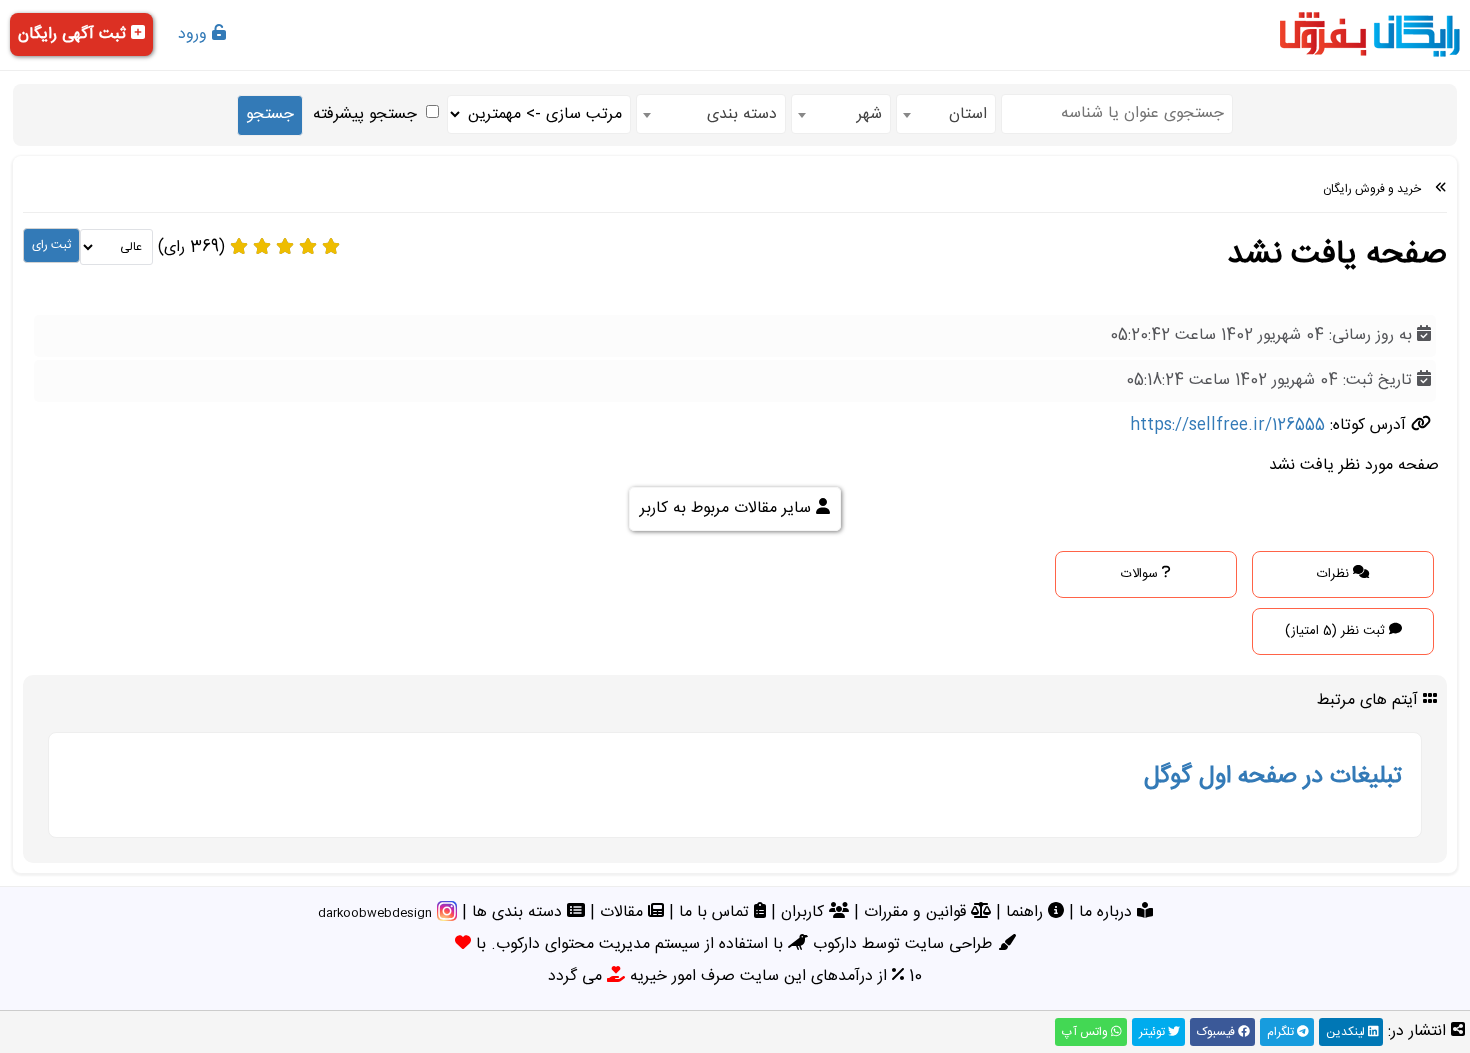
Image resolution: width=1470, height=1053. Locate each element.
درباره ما (1108, 912)
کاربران (805, 912)
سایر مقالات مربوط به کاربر (728, 508)
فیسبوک (1217, 1032)
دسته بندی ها (519, 912)
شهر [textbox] (869, 114)
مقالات (624, 912)
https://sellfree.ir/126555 (1227, 425)
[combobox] (946, 114)
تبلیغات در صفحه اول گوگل (1272, 777)
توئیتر (1153, 1032)
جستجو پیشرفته (365, 114)
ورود (195, 34)
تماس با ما (716, 912)
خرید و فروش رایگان (1372, 189)
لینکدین (1347, 1032)
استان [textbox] (968, 114)
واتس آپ (1086, 1032)
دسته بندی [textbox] (742, 114)
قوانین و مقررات (917, 912)
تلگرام (1282, 1032)
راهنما (1027, 912)
